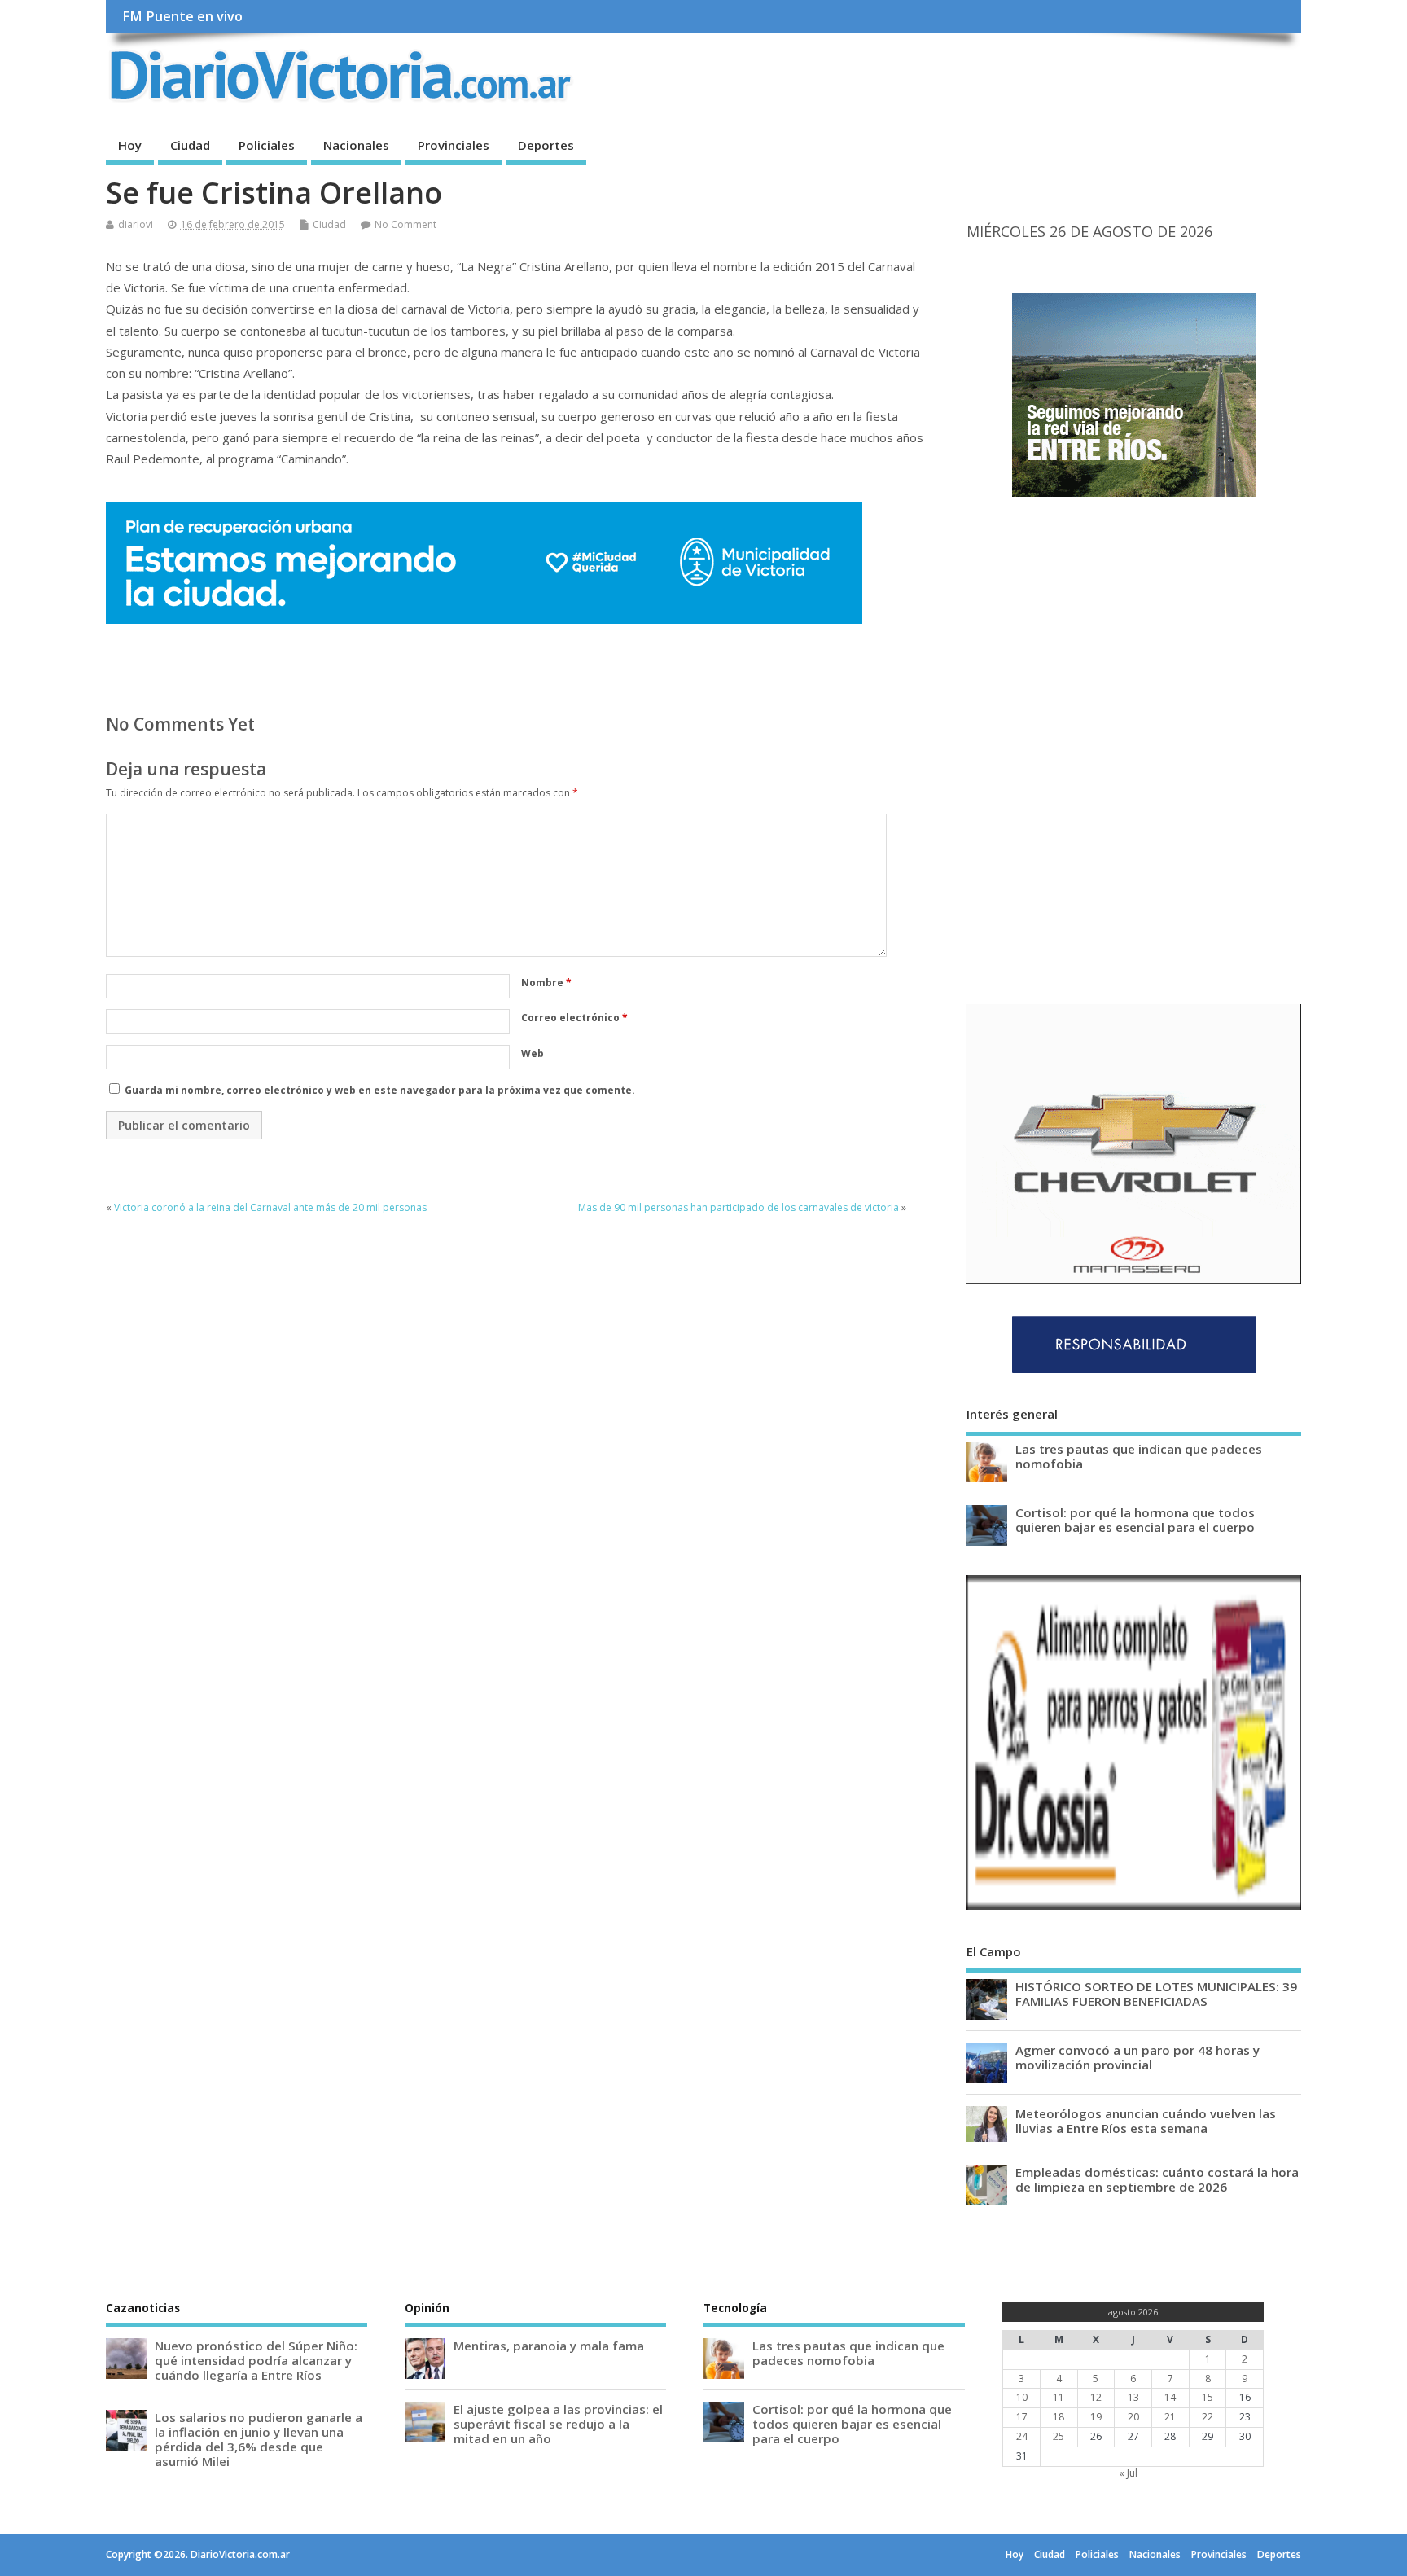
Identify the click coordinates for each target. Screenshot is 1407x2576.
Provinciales (454, 145)
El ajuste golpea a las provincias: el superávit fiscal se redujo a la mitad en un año (558, 2424)
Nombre (546, 983)
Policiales (267, 145)
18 (1059, 2417)
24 (1022, 2436)
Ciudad (190, 145)
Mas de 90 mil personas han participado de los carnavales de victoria (739, 1207)
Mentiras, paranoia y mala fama (549, 2346)
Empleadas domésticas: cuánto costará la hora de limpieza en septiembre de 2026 (1157, 2179)
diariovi (136, 224)
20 (1133, 2417)
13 (1133, 2397)
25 (1059, 2436)
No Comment (405, 224)
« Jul (1128, 2473)
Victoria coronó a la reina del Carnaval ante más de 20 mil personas (270, 1207)
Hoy (130, 145)
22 (1208, 2417)
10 (1022, 2397)
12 (1096, 2397)
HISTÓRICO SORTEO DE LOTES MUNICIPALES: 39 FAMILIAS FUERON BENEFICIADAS (1156, 1994)
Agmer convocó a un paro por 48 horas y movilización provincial (1137, 2057)
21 (1170, 2417)
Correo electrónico (574, 1018)
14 (1170, 2397)
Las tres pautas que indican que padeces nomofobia (1139, 1456)
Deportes (546, 145)
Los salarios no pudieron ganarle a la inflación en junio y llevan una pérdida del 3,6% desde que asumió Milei (259, 2440)
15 (1208, 2397)
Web (533, 1053)
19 (1096, 2417)
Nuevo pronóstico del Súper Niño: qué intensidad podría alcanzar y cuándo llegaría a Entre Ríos (256, 2360)
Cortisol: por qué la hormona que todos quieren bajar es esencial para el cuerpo (1135, 1520)
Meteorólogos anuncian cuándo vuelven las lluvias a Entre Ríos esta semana (1146, 2121)
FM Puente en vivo (182, 16)
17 (1022, 2417)
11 (1059, 2397)
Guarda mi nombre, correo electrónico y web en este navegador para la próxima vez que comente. (380, 1090)
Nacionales (356, 145)
